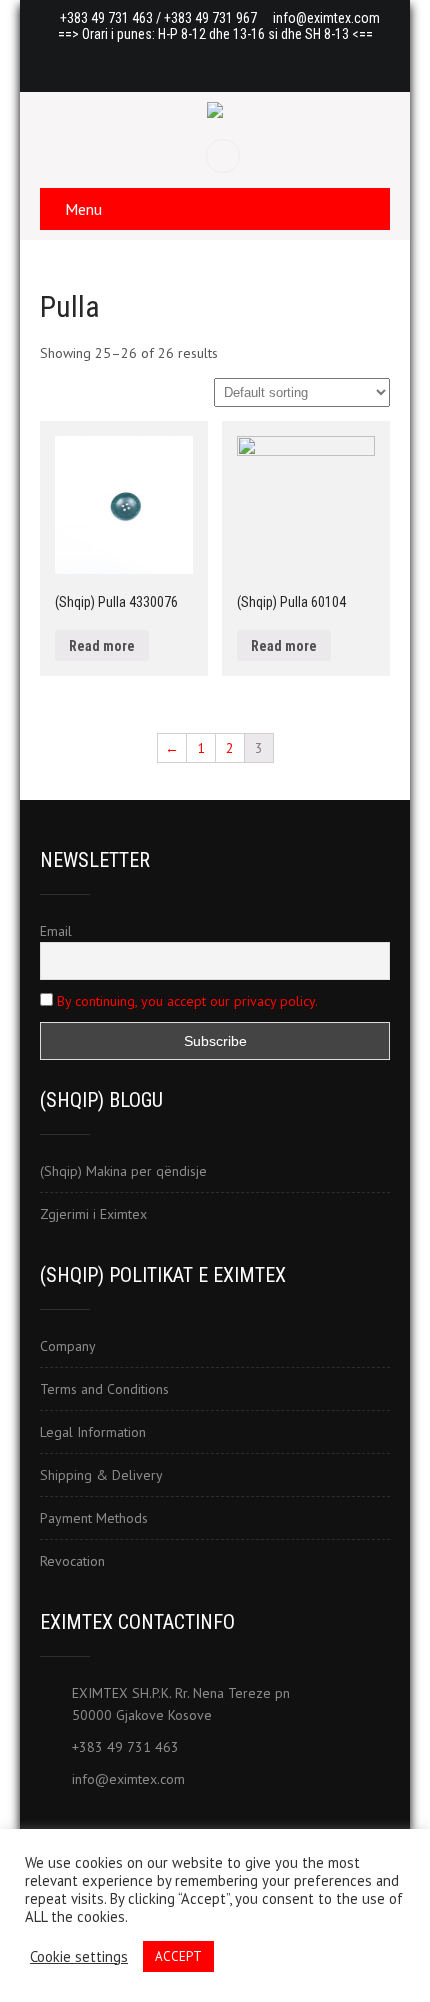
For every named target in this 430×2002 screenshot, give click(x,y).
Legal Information (93, 1432)
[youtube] (215, 62)
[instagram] (254, 62)
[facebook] (176, 62)
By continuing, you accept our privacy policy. (187, 1001)
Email (56, 931)
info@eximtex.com (326, 18)
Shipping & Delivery (101, 1475)
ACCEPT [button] (178, 1956)
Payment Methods (94, 1518)
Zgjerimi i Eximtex (93, 1214)
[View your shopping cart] (225, 156)
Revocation (72, 1561)
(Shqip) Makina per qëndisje (123, 1171)
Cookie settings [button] (79, 1957)
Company (68, 1346)
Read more (102, 646)
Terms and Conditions (104, 1389)
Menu (83, 209)
